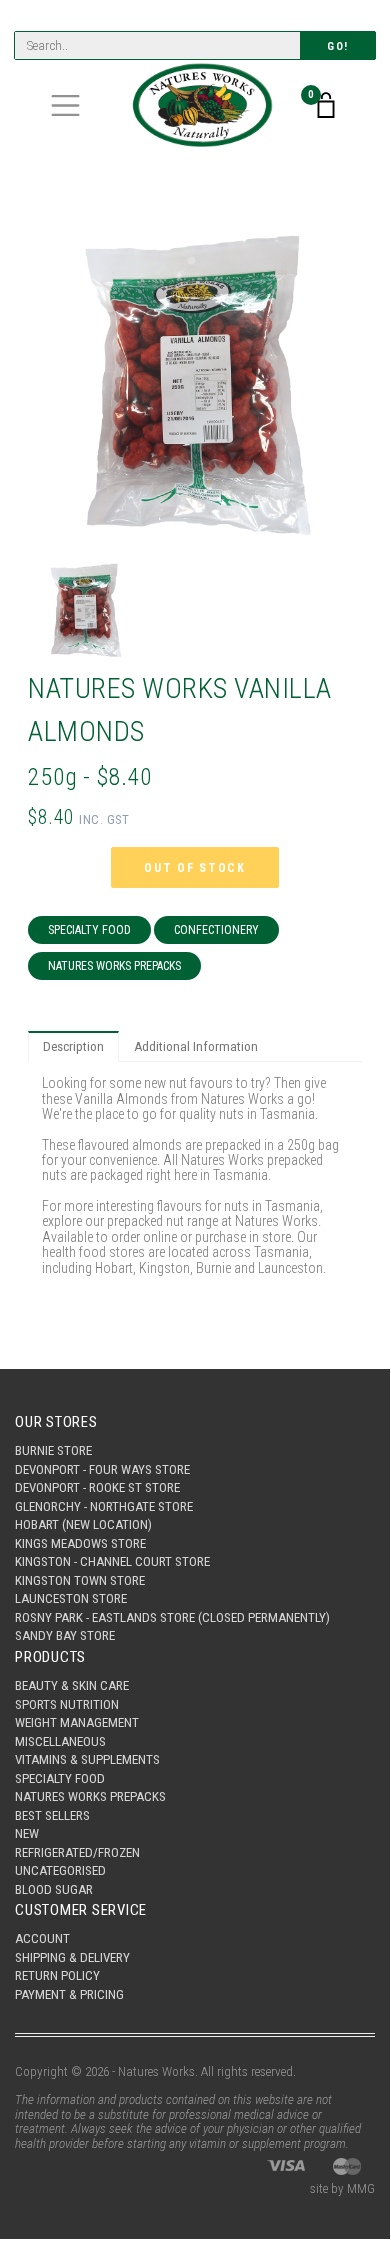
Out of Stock (194, 868)
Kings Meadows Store (80, 1543)
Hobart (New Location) (83, 1524)
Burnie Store (53, 1450)
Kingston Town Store (80, 1580)
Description (73, 1046)
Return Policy (57, 1975)
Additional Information (196, 1046)
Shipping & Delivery (72, 1957)
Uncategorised (60, 1870)
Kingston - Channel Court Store (112, 1561)
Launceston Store (71, 1598)
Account (42, 1938)
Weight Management (77, 1722)
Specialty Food (89, 930)
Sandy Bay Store (65, 1635)
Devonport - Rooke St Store (97, 1487)
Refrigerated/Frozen (77, 1852)
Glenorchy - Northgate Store (104, 1506)
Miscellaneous (60, 1741)
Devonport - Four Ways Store (102, 1469)
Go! (338, 46)
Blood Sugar (54, 1889)
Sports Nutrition (67, 1704)
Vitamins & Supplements (87, 1759)
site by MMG (342, 2188)
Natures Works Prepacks (114, 966)
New (27, 1833)
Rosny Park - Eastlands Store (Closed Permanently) (172, 1617)
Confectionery (216, 930)
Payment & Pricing (69, 1994)
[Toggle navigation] (65, 105)
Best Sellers (52, 1815)
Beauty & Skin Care (72, 1685)
